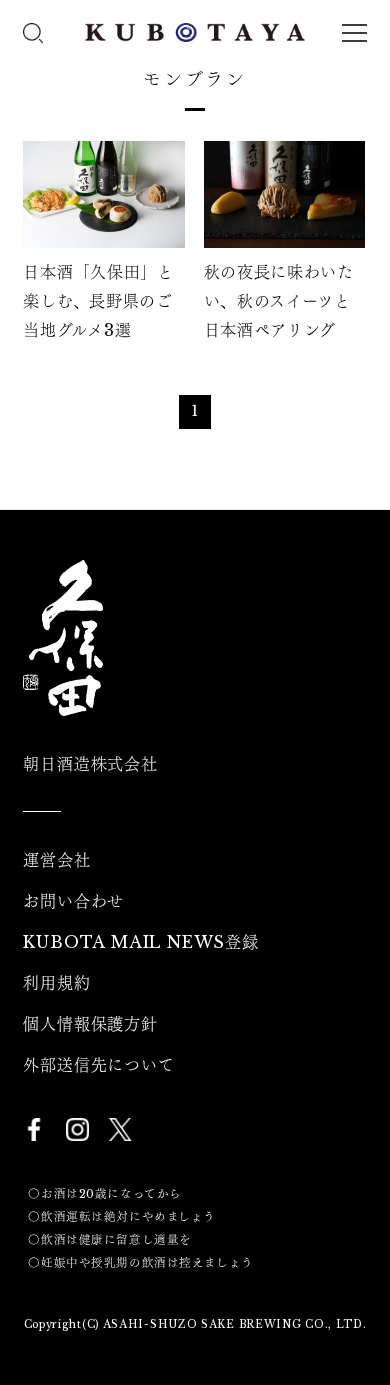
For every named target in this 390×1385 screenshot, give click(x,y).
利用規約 (56, 983)
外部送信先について (98, 1065)
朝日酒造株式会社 (90, 764)
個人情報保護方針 (90, 1024)
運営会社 (56, 860)
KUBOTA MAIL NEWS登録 (140, 942)
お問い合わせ (73, 901)
